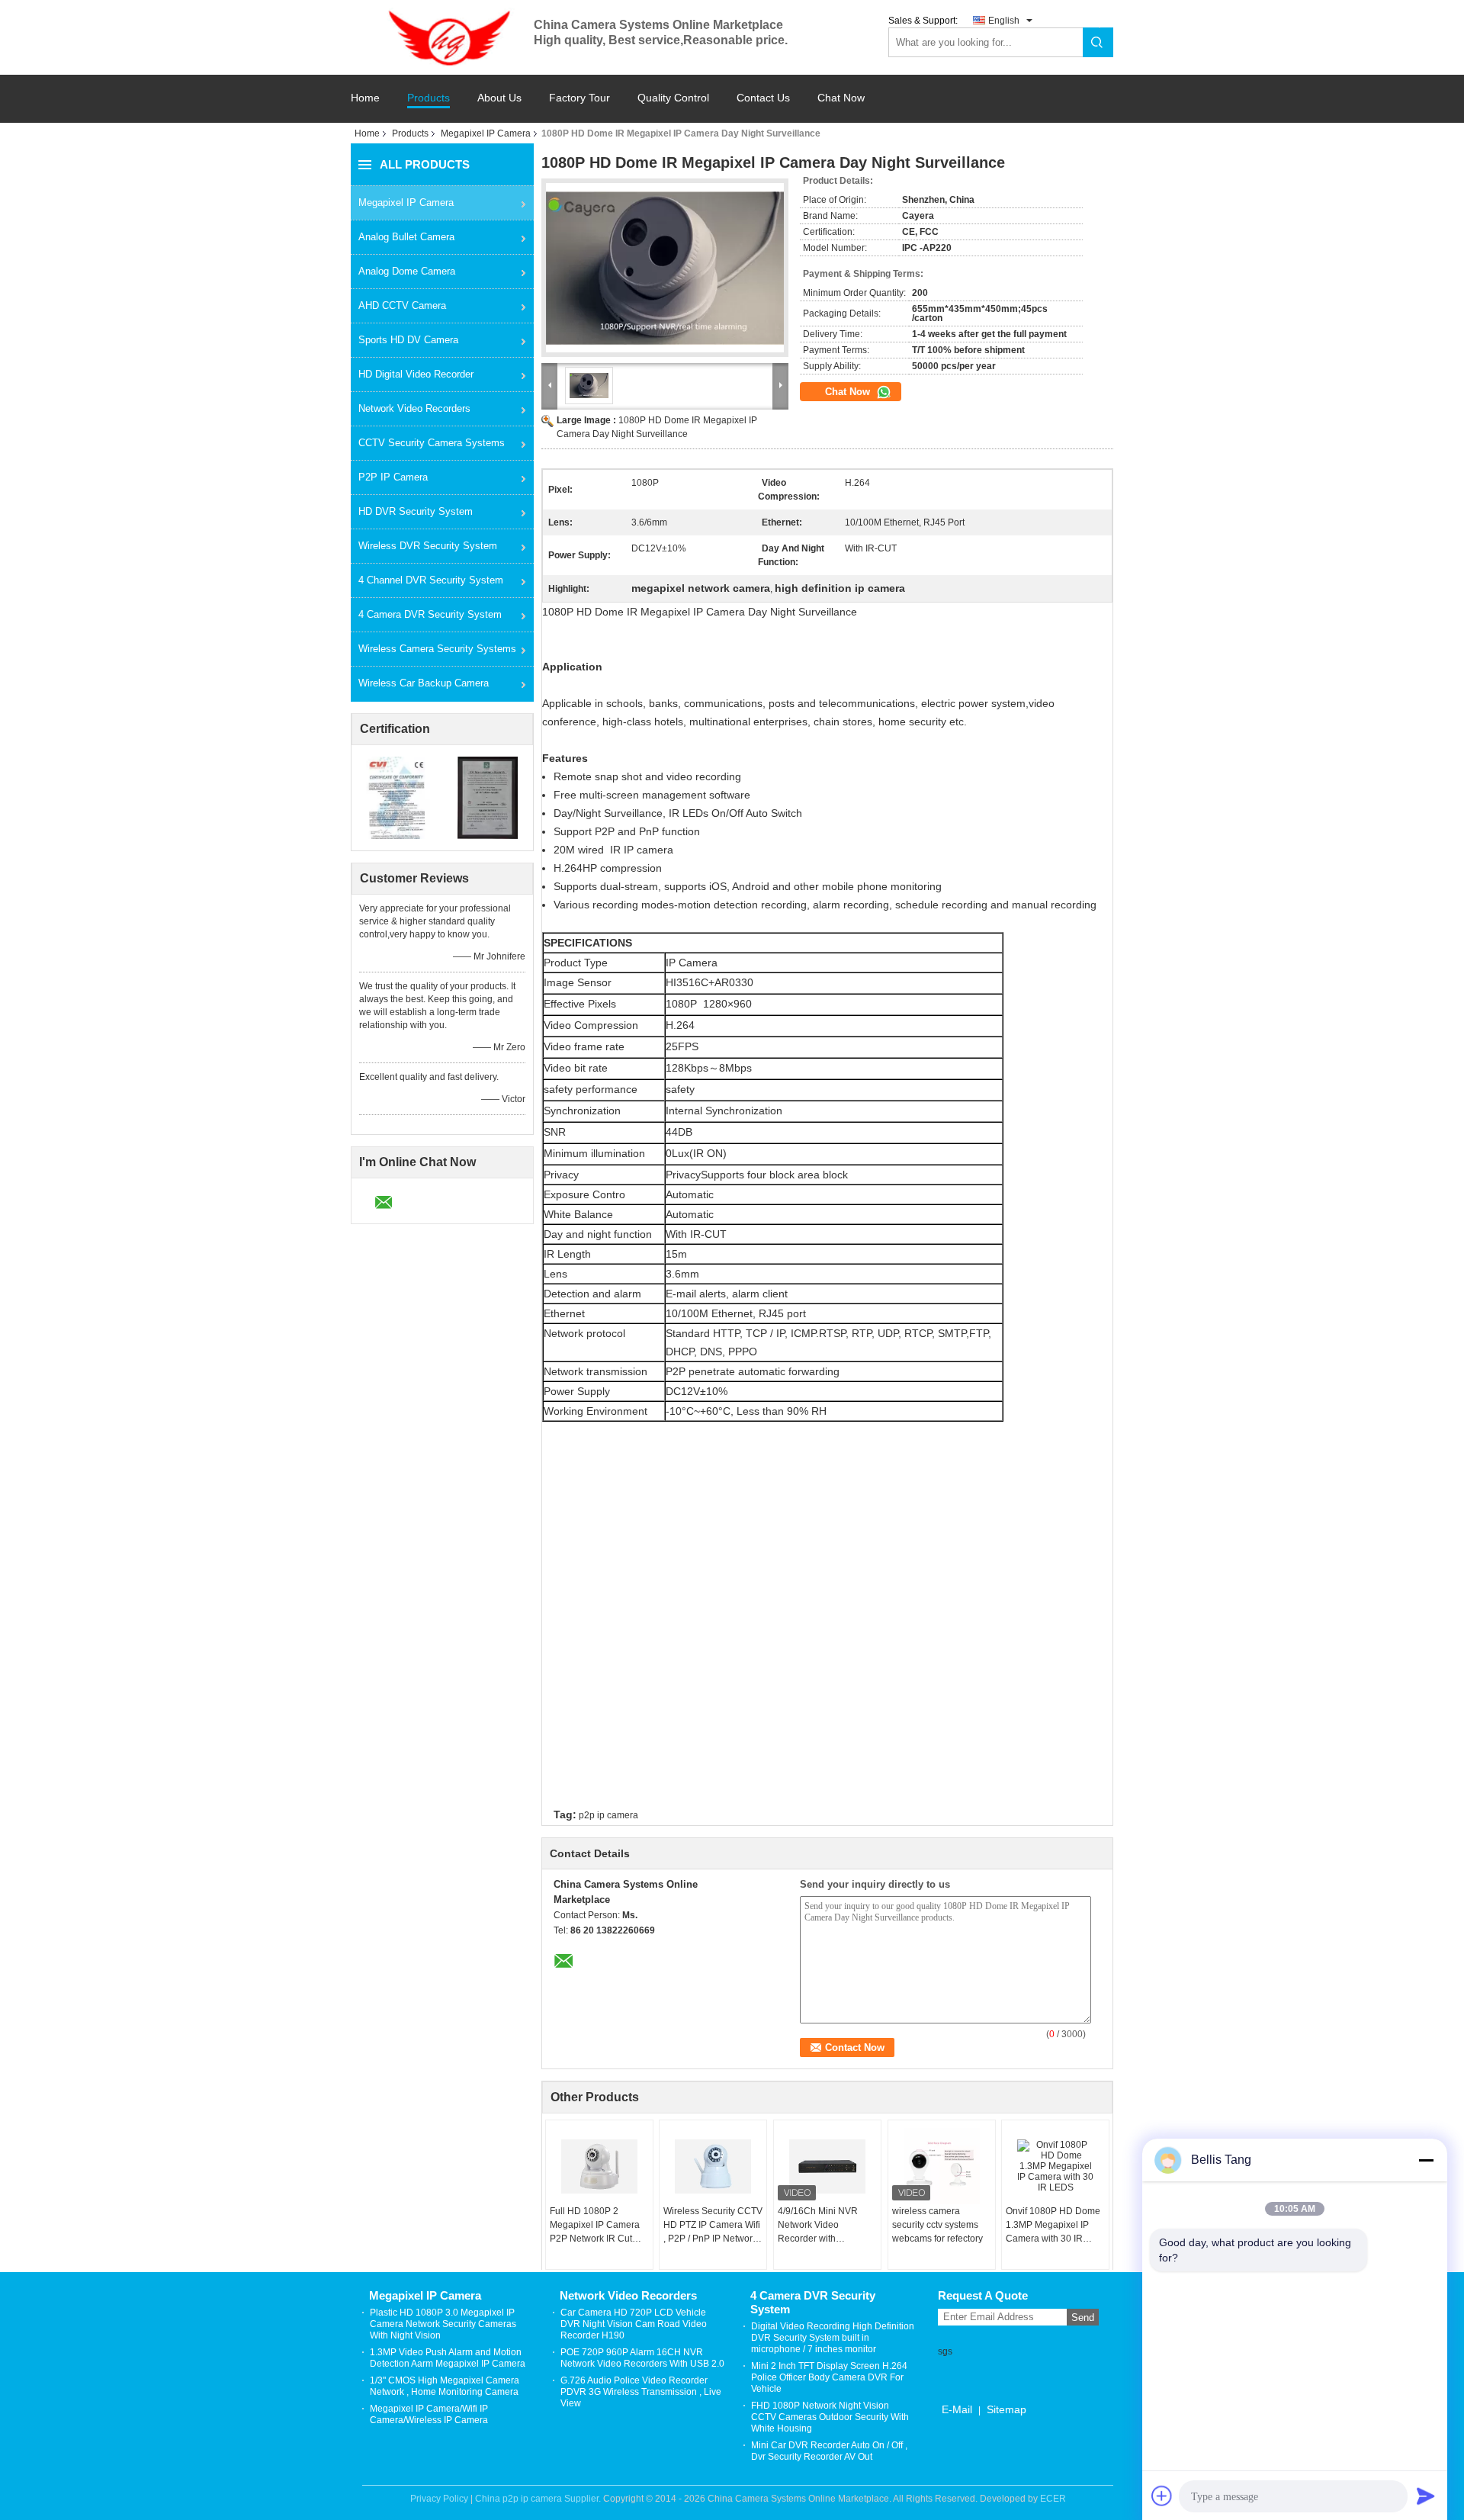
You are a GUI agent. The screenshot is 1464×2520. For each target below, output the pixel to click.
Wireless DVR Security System (428, 546)
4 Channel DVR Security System (431, 580)
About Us (499, 98)
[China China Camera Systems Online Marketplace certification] (397, 797)
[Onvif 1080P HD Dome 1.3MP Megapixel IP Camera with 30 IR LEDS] (1055, 2166)
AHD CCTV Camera (402, 305)
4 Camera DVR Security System (430, 614)
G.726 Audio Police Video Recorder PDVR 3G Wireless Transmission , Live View (641, 2392)
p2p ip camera (608, 1815)
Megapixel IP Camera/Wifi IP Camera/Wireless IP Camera (429, 2414)
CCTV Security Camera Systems (432, 443)
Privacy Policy (439, 2499)
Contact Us (763, 98)
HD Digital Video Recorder (416, 374)
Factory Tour (579, 98)
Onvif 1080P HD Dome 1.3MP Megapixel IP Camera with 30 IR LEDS (1053, 2226)
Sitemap (1006, 2409)
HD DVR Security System (416, 511)
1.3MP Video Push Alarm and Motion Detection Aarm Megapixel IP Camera (448, 2358)
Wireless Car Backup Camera (424, 683)
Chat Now (841, 98)
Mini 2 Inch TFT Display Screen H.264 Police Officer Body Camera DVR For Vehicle (829, 2377)
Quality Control (673, 98)
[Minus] (1426, 2160)
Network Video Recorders (414, 408)
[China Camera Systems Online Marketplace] (442, 37)
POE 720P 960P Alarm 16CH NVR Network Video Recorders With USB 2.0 (642, 2358)
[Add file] (1162, 2496)
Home (365, 98)
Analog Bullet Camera (406, 237)
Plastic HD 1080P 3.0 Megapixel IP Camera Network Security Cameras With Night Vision (443, 2324)
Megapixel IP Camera (486, 133)
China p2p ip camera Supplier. (539, 2499)
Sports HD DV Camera (408, 340)
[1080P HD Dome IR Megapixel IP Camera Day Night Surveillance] (665, 268)
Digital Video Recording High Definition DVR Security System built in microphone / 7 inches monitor (833, 2338)
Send (1083, 2317)
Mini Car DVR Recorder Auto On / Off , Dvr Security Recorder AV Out (829, 2451)
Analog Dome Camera (407, 271)
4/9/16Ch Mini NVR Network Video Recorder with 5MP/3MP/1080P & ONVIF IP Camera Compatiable (818, 2226)
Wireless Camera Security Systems (437, 649)
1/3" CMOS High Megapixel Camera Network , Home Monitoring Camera (445, 2386)
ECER (1053, 2499)
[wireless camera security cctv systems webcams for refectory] (942, 2166)
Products (429, 98)
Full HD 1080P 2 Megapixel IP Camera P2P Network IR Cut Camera (595, 2226)
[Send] (1426, 2496)
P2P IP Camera (393, 477)
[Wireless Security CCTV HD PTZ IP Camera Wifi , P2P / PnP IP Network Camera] (713, 2166)
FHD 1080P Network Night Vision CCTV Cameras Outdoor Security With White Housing (830, 2417)
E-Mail (957, 2409)
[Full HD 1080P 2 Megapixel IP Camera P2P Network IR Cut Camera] (599, 2166)
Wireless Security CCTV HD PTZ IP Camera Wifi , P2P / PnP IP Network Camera (713, 2226)
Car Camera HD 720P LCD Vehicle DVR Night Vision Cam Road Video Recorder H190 (634, 2324)
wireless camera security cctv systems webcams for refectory (937, 2225)
